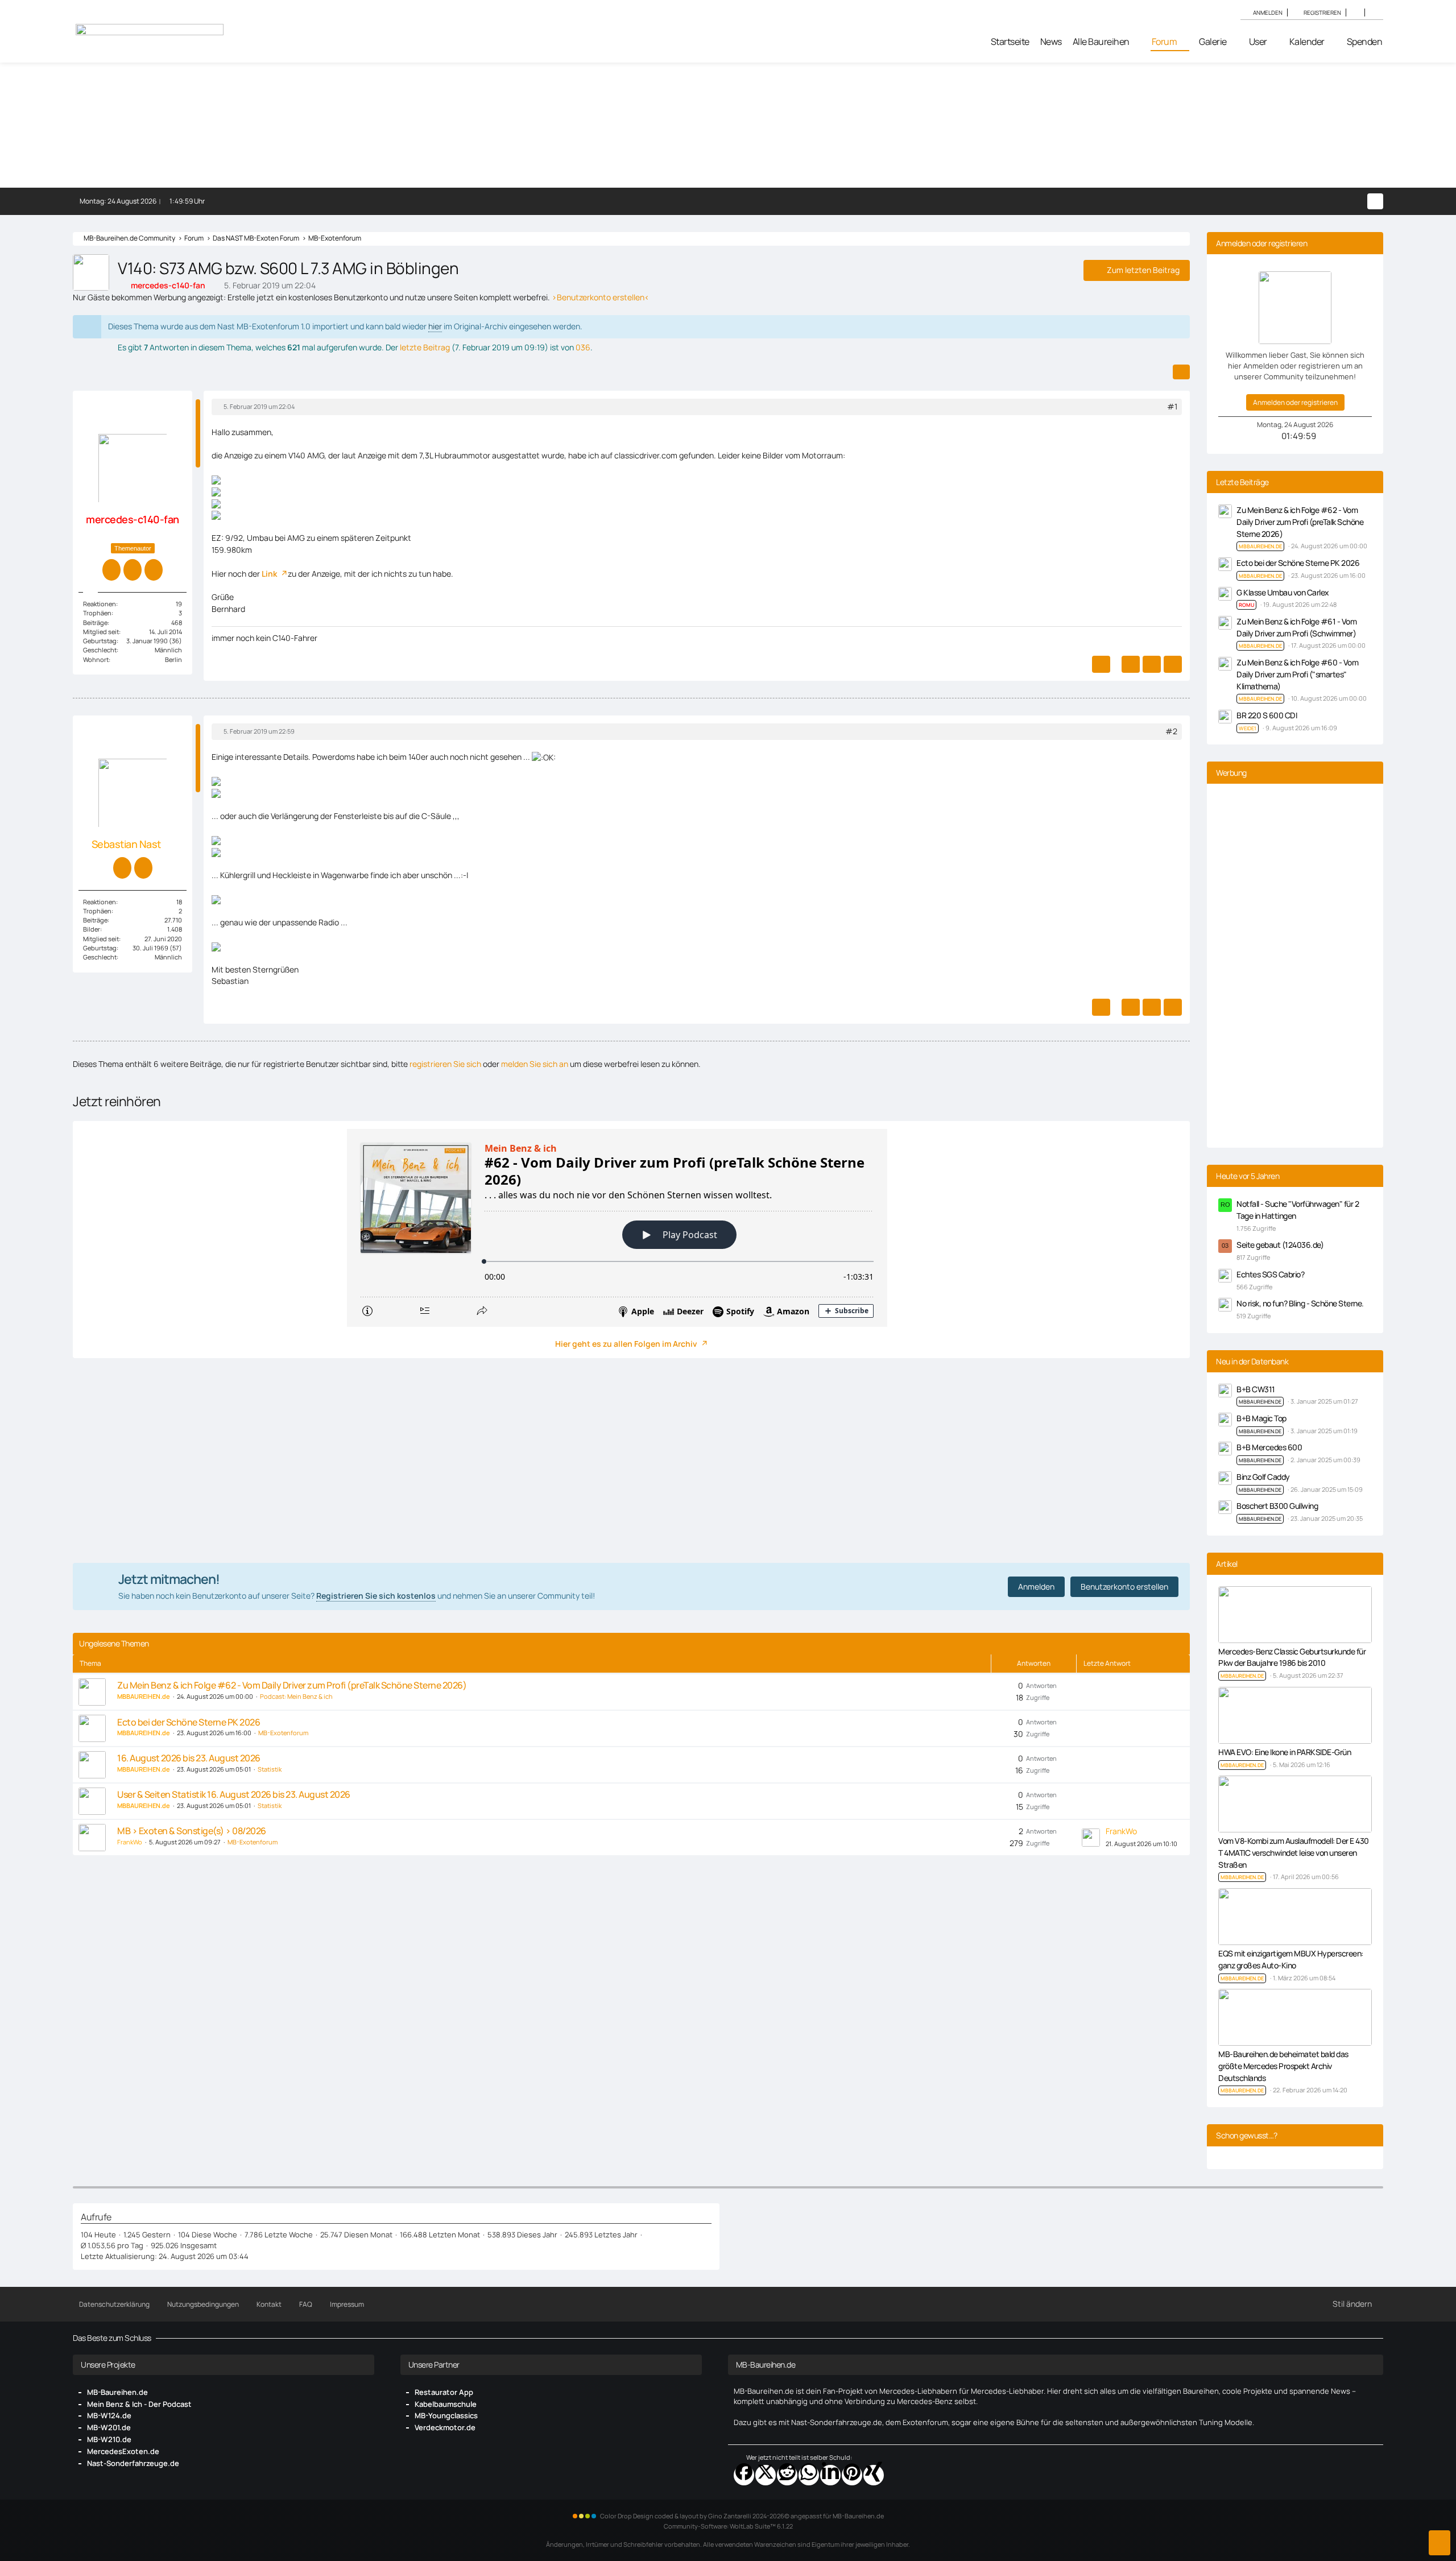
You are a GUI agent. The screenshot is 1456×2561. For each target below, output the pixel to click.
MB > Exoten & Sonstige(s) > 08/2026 (192, 1831)
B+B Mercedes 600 (1269, 1447)
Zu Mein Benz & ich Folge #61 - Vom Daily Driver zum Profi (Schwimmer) (1296, 627)
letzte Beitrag (425, 347)
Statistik (270, 1769)
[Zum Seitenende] (1440, 2543)
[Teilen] (1181, 372)
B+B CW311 (1256, 1389)
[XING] (874, 2475)
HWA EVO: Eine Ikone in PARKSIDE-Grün (1285, 1752)
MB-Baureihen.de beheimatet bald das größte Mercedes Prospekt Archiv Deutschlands (1283, 2066)
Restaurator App (444, 2392)
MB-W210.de (109, 2439)
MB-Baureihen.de (117, 2392)
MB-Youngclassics (446, 2415)
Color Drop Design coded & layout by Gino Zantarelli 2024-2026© (695, 2516)
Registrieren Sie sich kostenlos (376, 1596)
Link (270, 574)
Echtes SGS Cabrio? (1270, 1274)
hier (435, 326)
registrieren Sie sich (445, 1064)
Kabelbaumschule (446, 2404)
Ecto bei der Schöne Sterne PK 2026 (189, 1722)
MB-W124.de (109, 2415)
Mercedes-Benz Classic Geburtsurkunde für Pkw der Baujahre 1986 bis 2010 (1292, 1657)
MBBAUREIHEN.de (1260, 1402)
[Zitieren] (1131, 664)
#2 (1171, 731)
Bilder (92, 929)
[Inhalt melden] (1101, 664)
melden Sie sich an (535, 1064)
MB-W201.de (109, 2427)
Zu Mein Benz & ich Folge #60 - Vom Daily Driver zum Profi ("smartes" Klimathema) (1297, 674)
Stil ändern (1352, 2304)
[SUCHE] (1374, 13)
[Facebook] (744, 2475)
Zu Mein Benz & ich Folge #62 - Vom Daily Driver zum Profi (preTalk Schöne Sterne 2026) (292, 1685)
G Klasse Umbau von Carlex (1283, 592)
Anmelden (1268, 13)
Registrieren (1322, 13)
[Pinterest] (852, 2475)
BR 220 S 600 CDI (1267, 715)
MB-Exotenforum (283, 1733)
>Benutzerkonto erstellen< (601, 297)
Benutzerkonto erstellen (1124, 1586)
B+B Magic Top (1261, 1418)
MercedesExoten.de (123, 2451)
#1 (1172, 406)
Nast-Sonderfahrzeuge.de (133, 2463)
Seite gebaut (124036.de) (1280, 1245)
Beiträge (95, 622)
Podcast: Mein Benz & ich (296, 1696)
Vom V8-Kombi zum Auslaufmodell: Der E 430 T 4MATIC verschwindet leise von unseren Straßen (1294, 1852)
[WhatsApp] (809, 2475)
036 (583, 347)
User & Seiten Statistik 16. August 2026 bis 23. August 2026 (234, 1794)
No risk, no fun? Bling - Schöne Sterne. (1300, 1303)
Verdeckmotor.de (445, 2427)
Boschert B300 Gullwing (1277, 1506)
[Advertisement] (631, 1461)
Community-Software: (728, 2526)
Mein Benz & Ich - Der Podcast (139, 2404)
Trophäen (97, 613)
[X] (766, 2475)
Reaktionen (100, 604)
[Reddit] (787, 2475)
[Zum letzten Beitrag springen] (1091, 1838)
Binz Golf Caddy (1263, 1477)
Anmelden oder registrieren (1295, 402)
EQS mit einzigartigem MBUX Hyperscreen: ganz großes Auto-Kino (1291, 1959)
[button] (1355, 13)
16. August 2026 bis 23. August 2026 (189, 1758)
